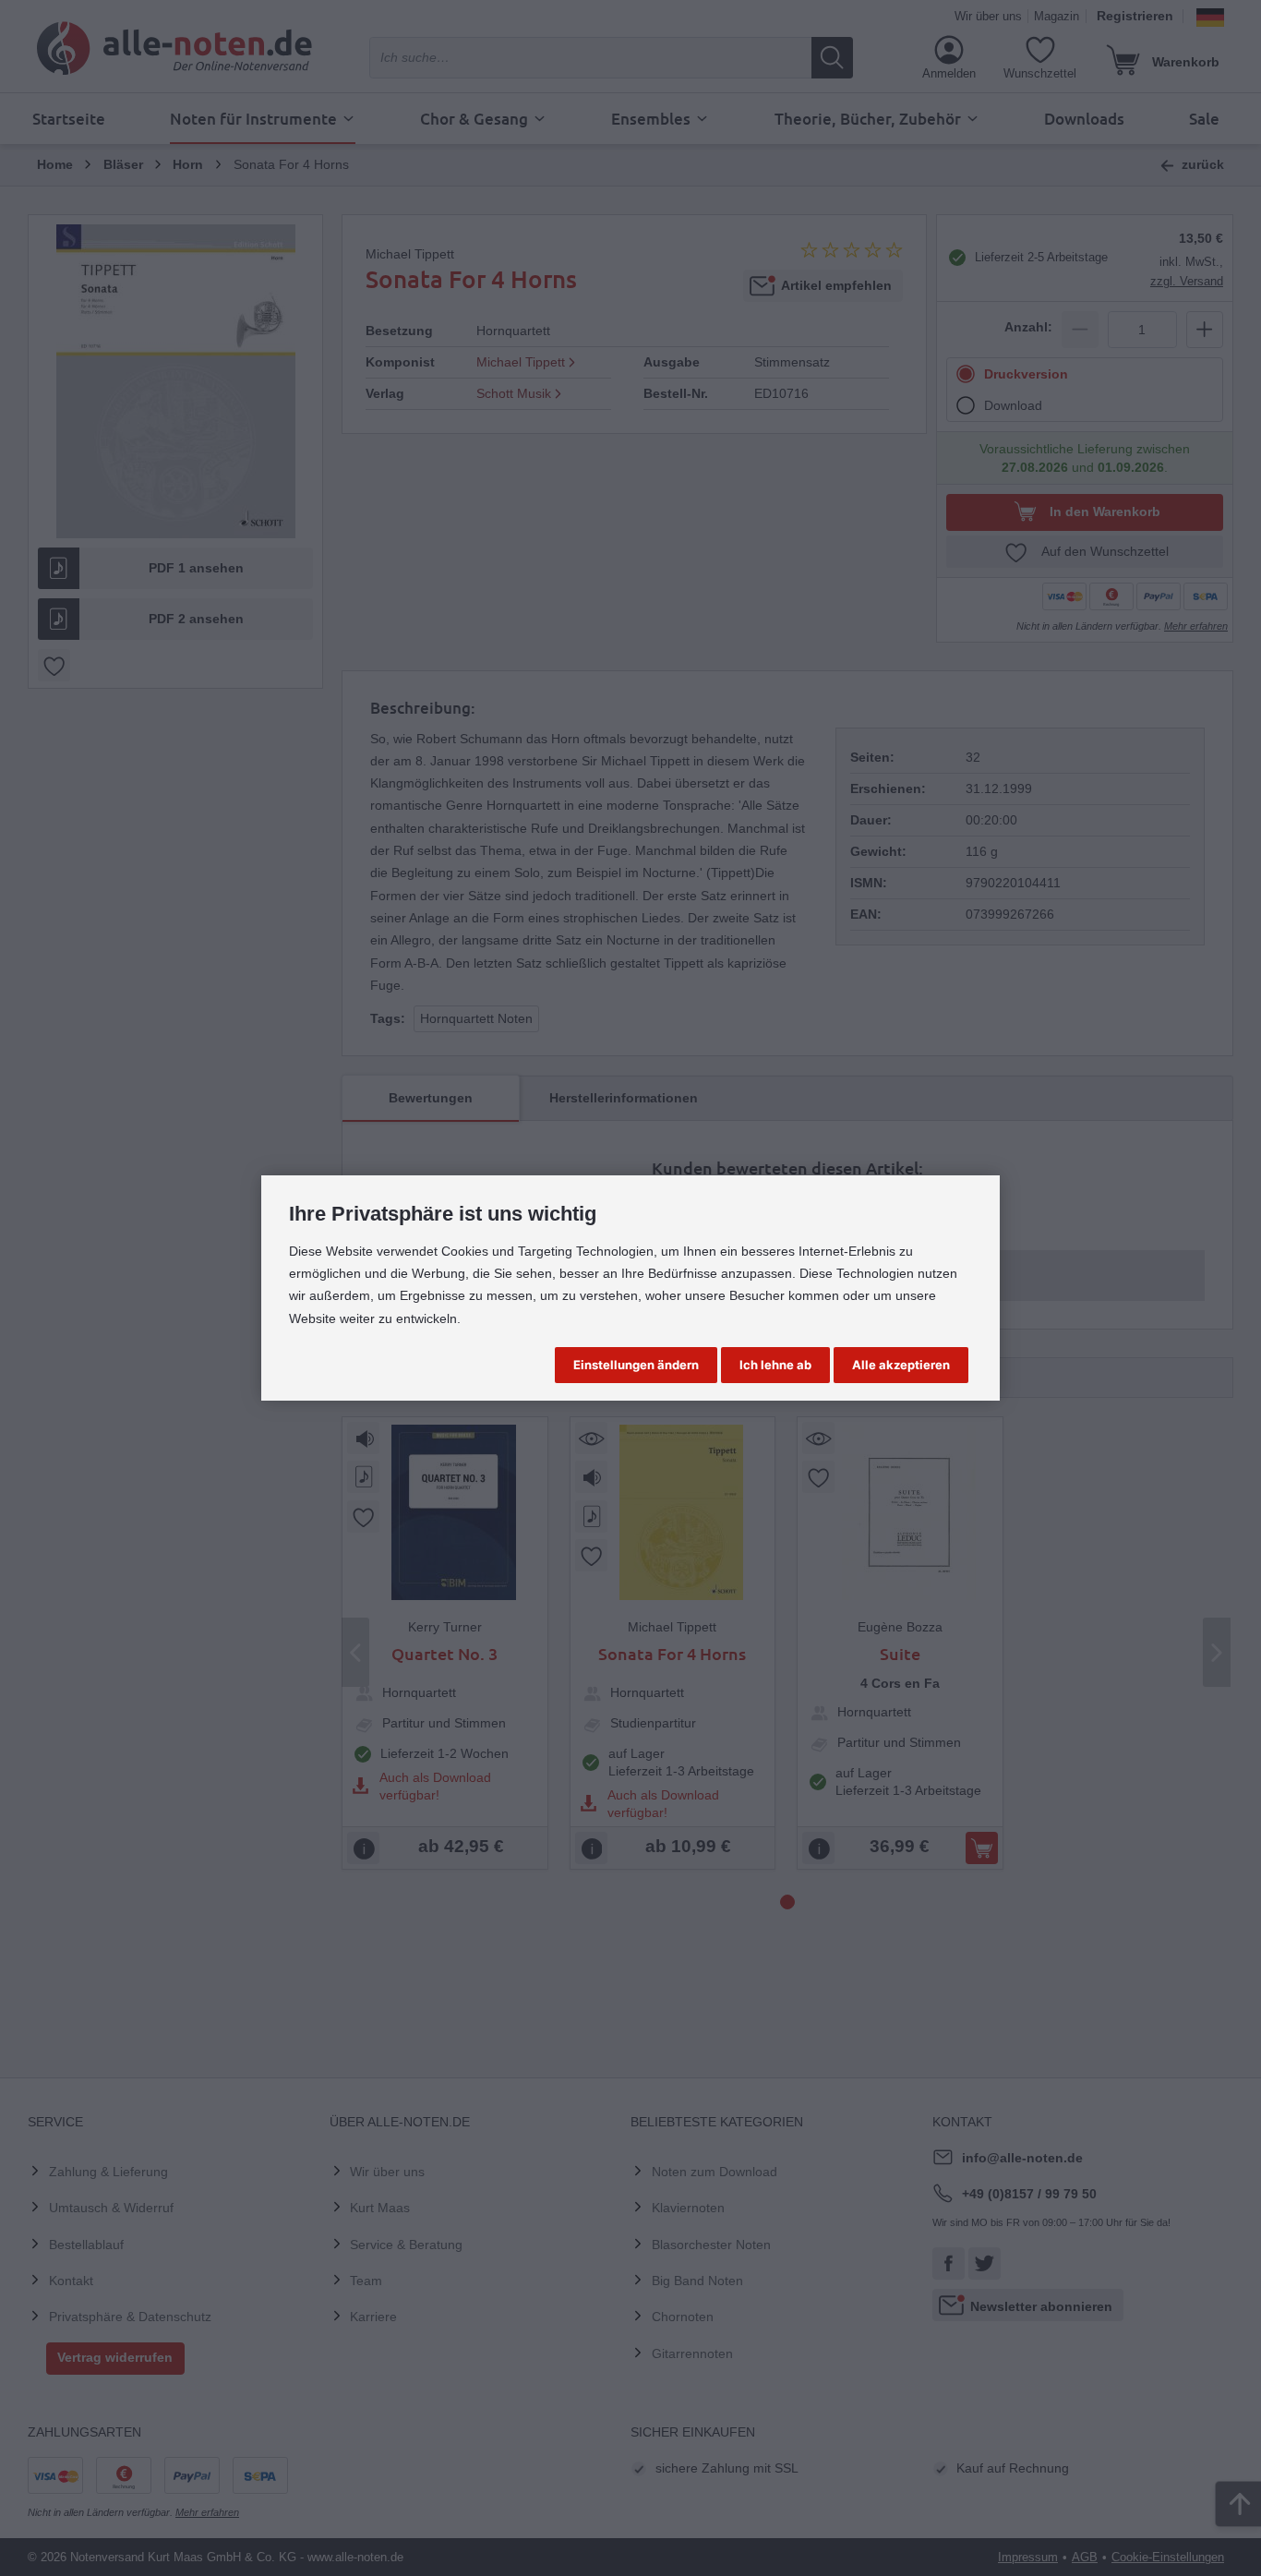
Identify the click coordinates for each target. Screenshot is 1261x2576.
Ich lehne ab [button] (775, 1365)
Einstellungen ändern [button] (636, 1365)
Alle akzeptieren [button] (901, 1365)
